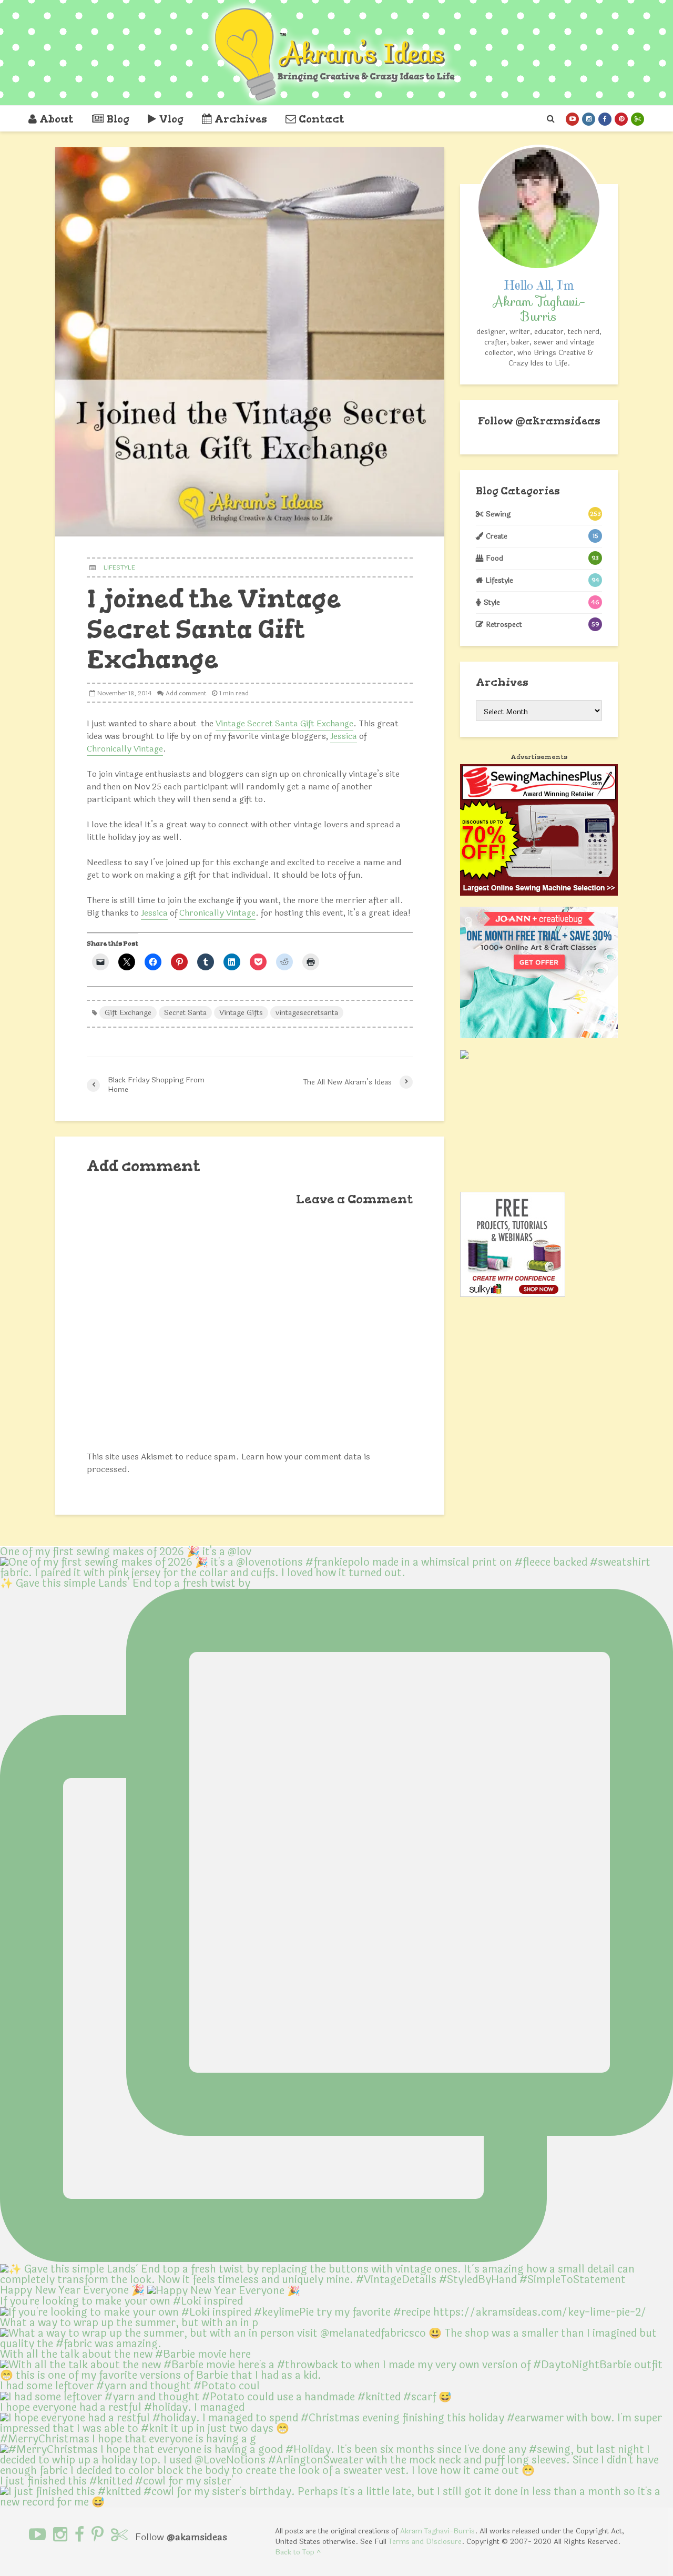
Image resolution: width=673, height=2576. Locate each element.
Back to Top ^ (298, 2552)
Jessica (344, 736)
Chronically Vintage (125, 749)
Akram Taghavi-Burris (437, 2531)
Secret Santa (185, 1013)
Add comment (186, 693)
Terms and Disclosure (425, 2542)
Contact (322, 119)
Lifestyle (119, 567)
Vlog (171, 119)
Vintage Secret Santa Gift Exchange (284, 723)
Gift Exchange (128, 1013)
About (57, 119)
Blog (118, 119)
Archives (241, 119)
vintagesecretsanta (307, 1013)
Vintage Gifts (241, 1013)
